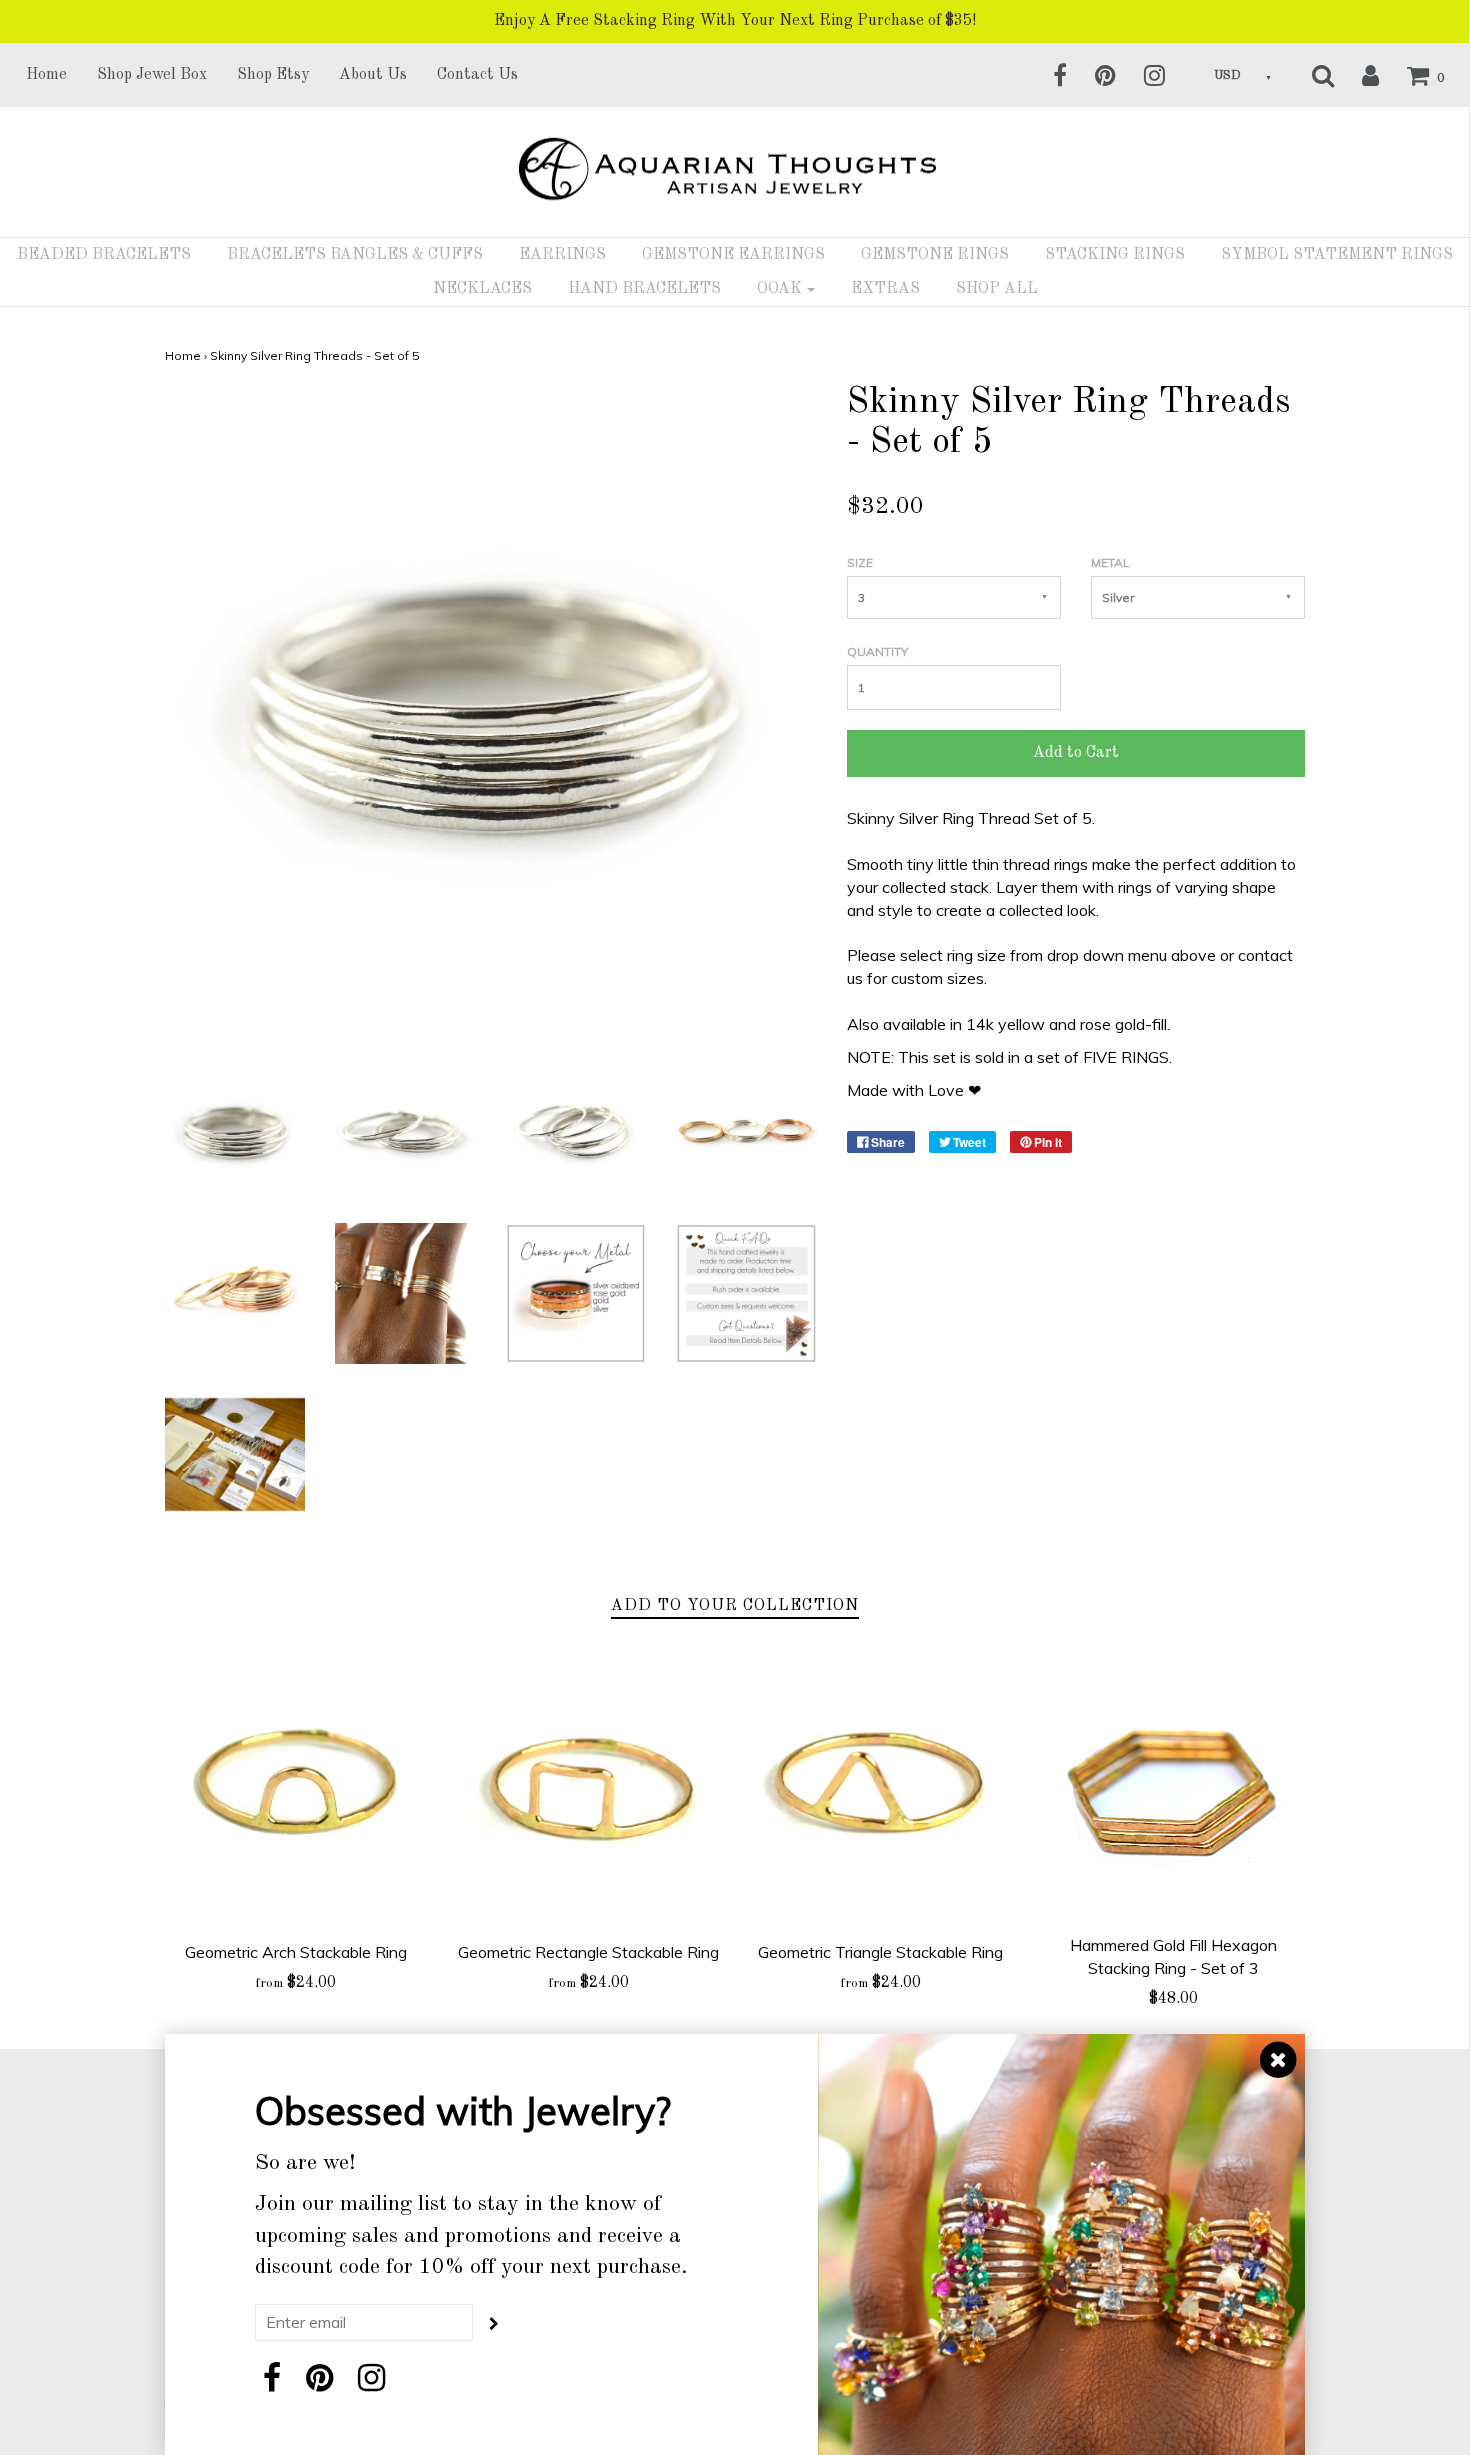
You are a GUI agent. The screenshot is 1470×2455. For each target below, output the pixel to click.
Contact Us (477, 75)
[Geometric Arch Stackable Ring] (296, 1790)
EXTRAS (885, 289)
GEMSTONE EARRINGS (733, 255)
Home (46, 75)
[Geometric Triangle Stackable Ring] (881, 1790)
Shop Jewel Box (152, 75)
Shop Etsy (273, 75)
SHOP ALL (997, 289)
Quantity (877, 651)
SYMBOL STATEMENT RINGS (1337, 255)
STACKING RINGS (1115, 255)
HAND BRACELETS (644, 289)
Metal (1110, 562)
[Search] (1310, 75)
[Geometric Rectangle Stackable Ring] (588, 1790)
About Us (373, 75)
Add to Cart (1076, 753)
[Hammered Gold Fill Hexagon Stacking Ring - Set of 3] (1173, 1786)
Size (860, 562)
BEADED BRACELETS (104, 255)
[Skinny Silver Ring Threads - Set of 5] (235, 1131)
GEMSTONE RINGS (935, 255)
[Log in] (1358, 75)
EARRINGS (562, 255)
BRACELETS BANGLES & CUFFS (355, 255)
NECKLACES (482, 289)
